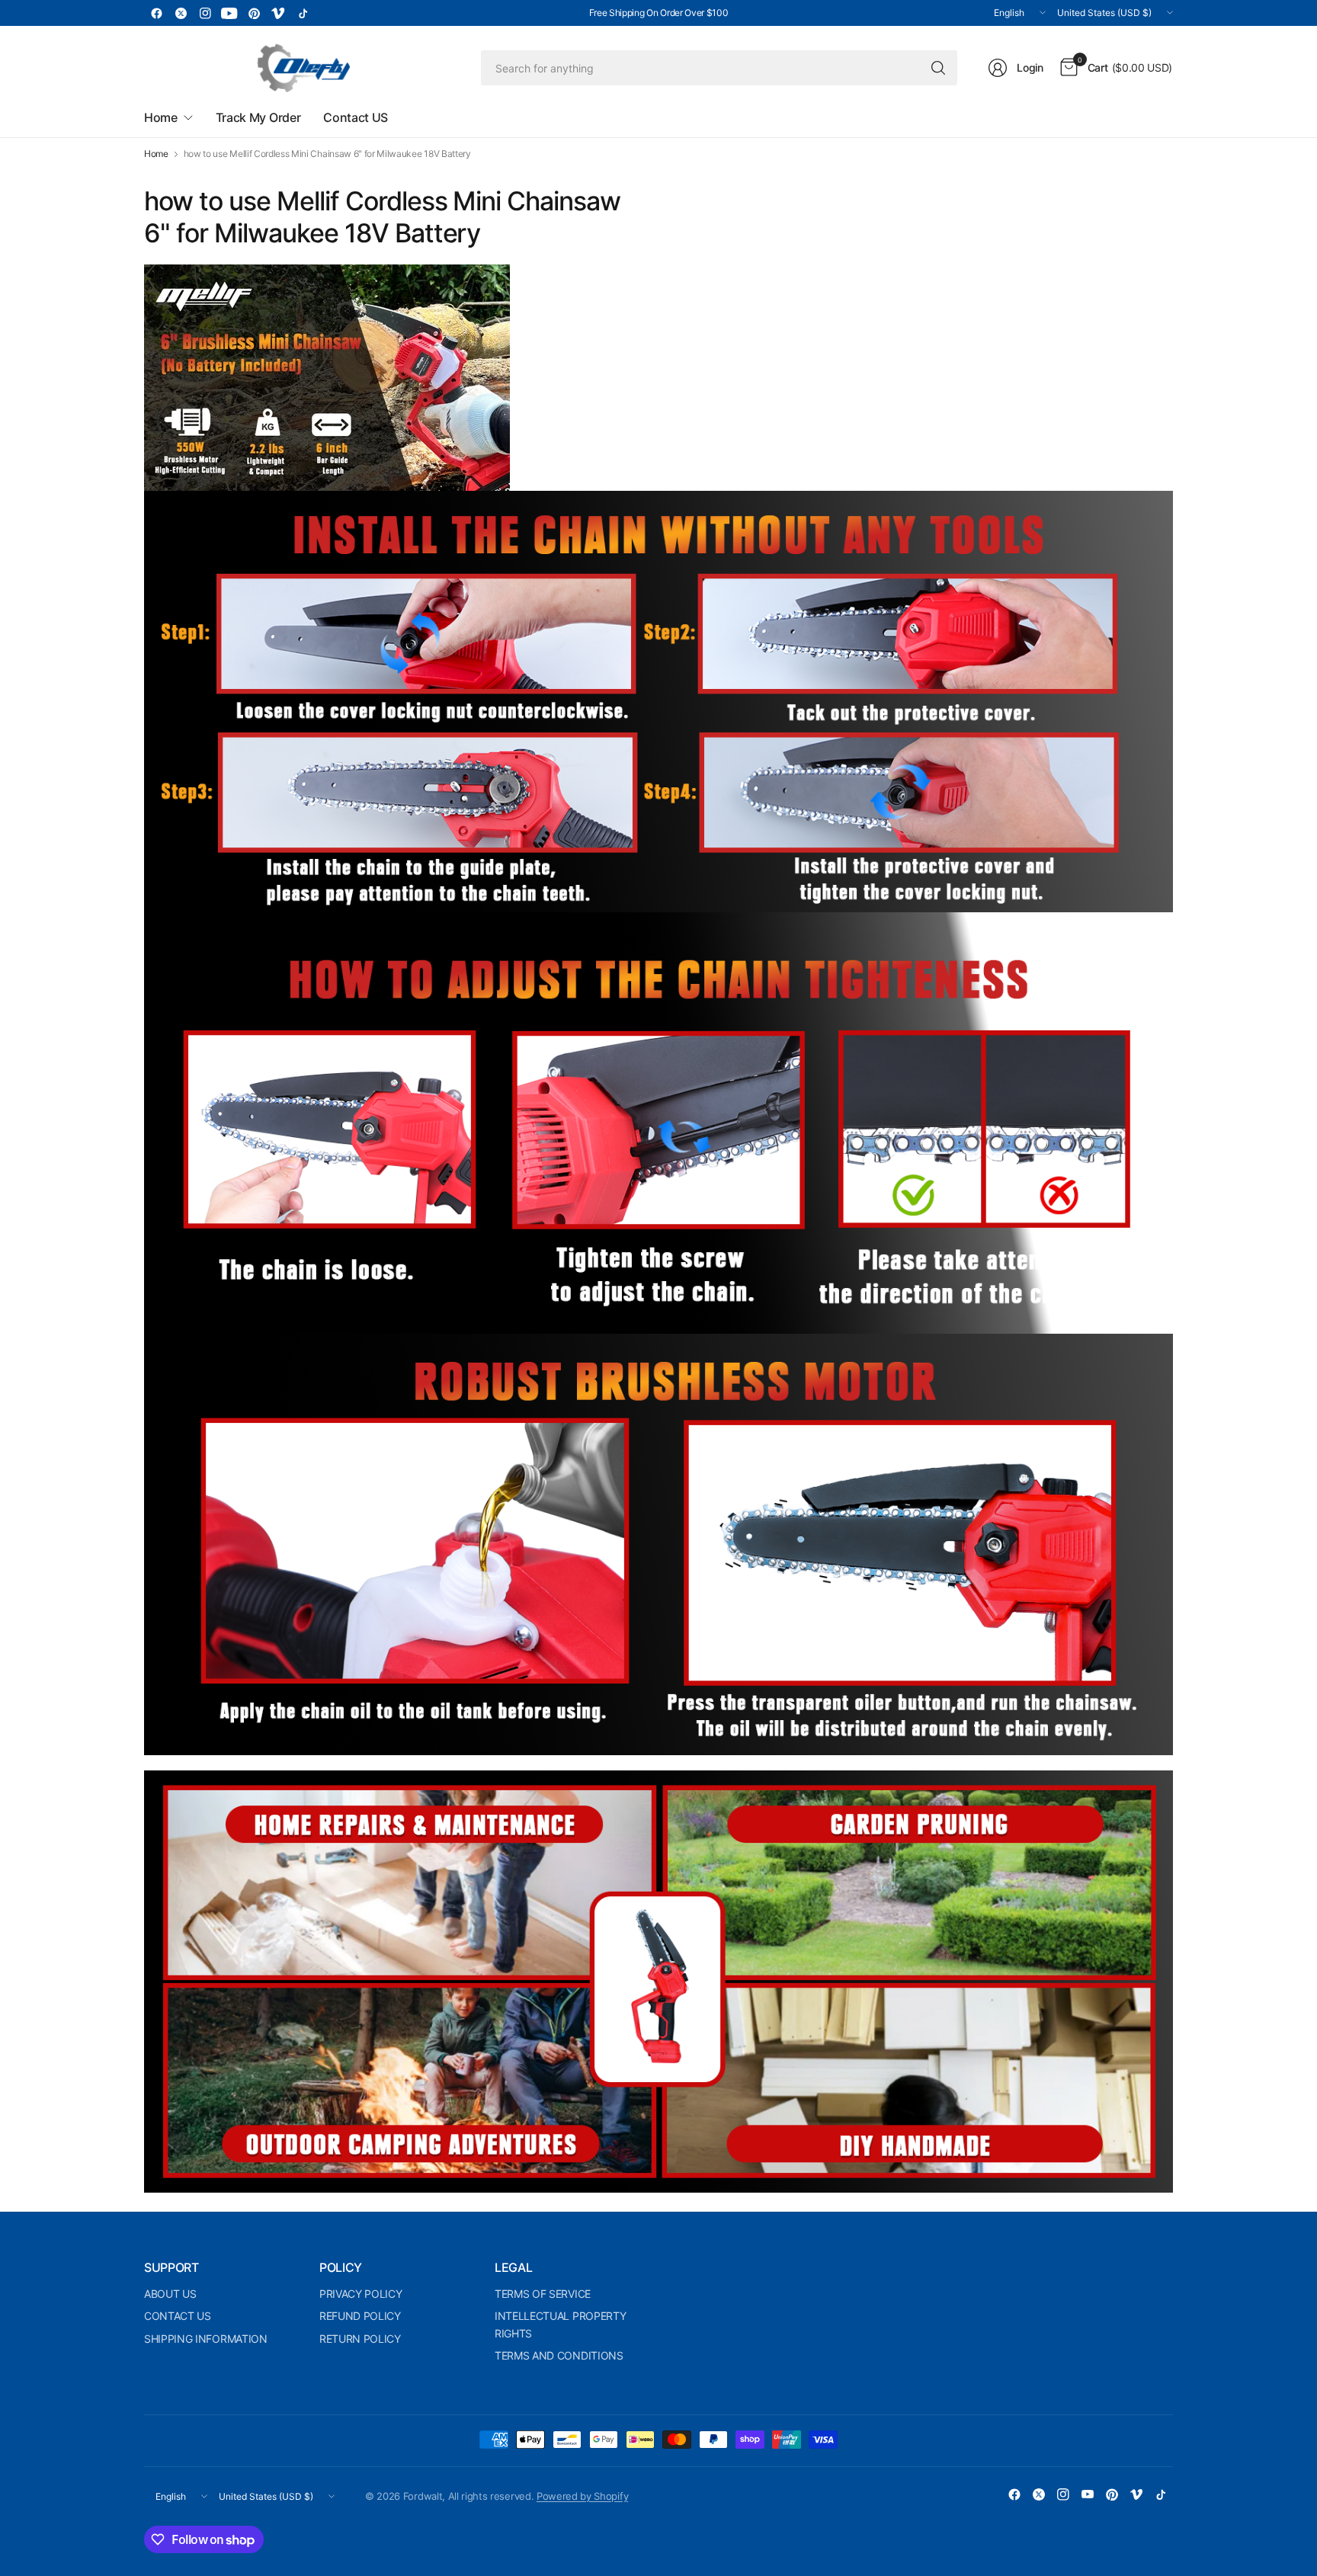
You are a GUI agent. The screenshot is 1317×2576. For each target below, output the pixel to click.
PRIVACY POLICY (361, 2294)
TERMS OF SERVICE (543, 2294)
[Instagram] (205, 13)
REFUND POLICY (360, 2316)
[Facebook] (156, 13)
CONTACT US (178, 2316)
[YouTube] (229, 13)
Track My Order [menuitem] (258, 117)
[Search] (938, 68)
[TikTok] (303, 13)
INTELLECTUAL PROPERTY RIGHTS (560, 2324)
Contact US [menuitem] (356, 117)
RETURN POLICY (360, 2339)
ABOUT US (170, 2294)
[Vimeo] (278, 13)
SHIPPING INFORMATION (206, 2339)
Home (156, 154)
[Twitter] (181, 13)
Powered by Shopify (582, 2496)
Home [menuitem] (161, 117)
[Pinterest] (254, 13)
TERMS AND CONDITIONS (559, 2355)
